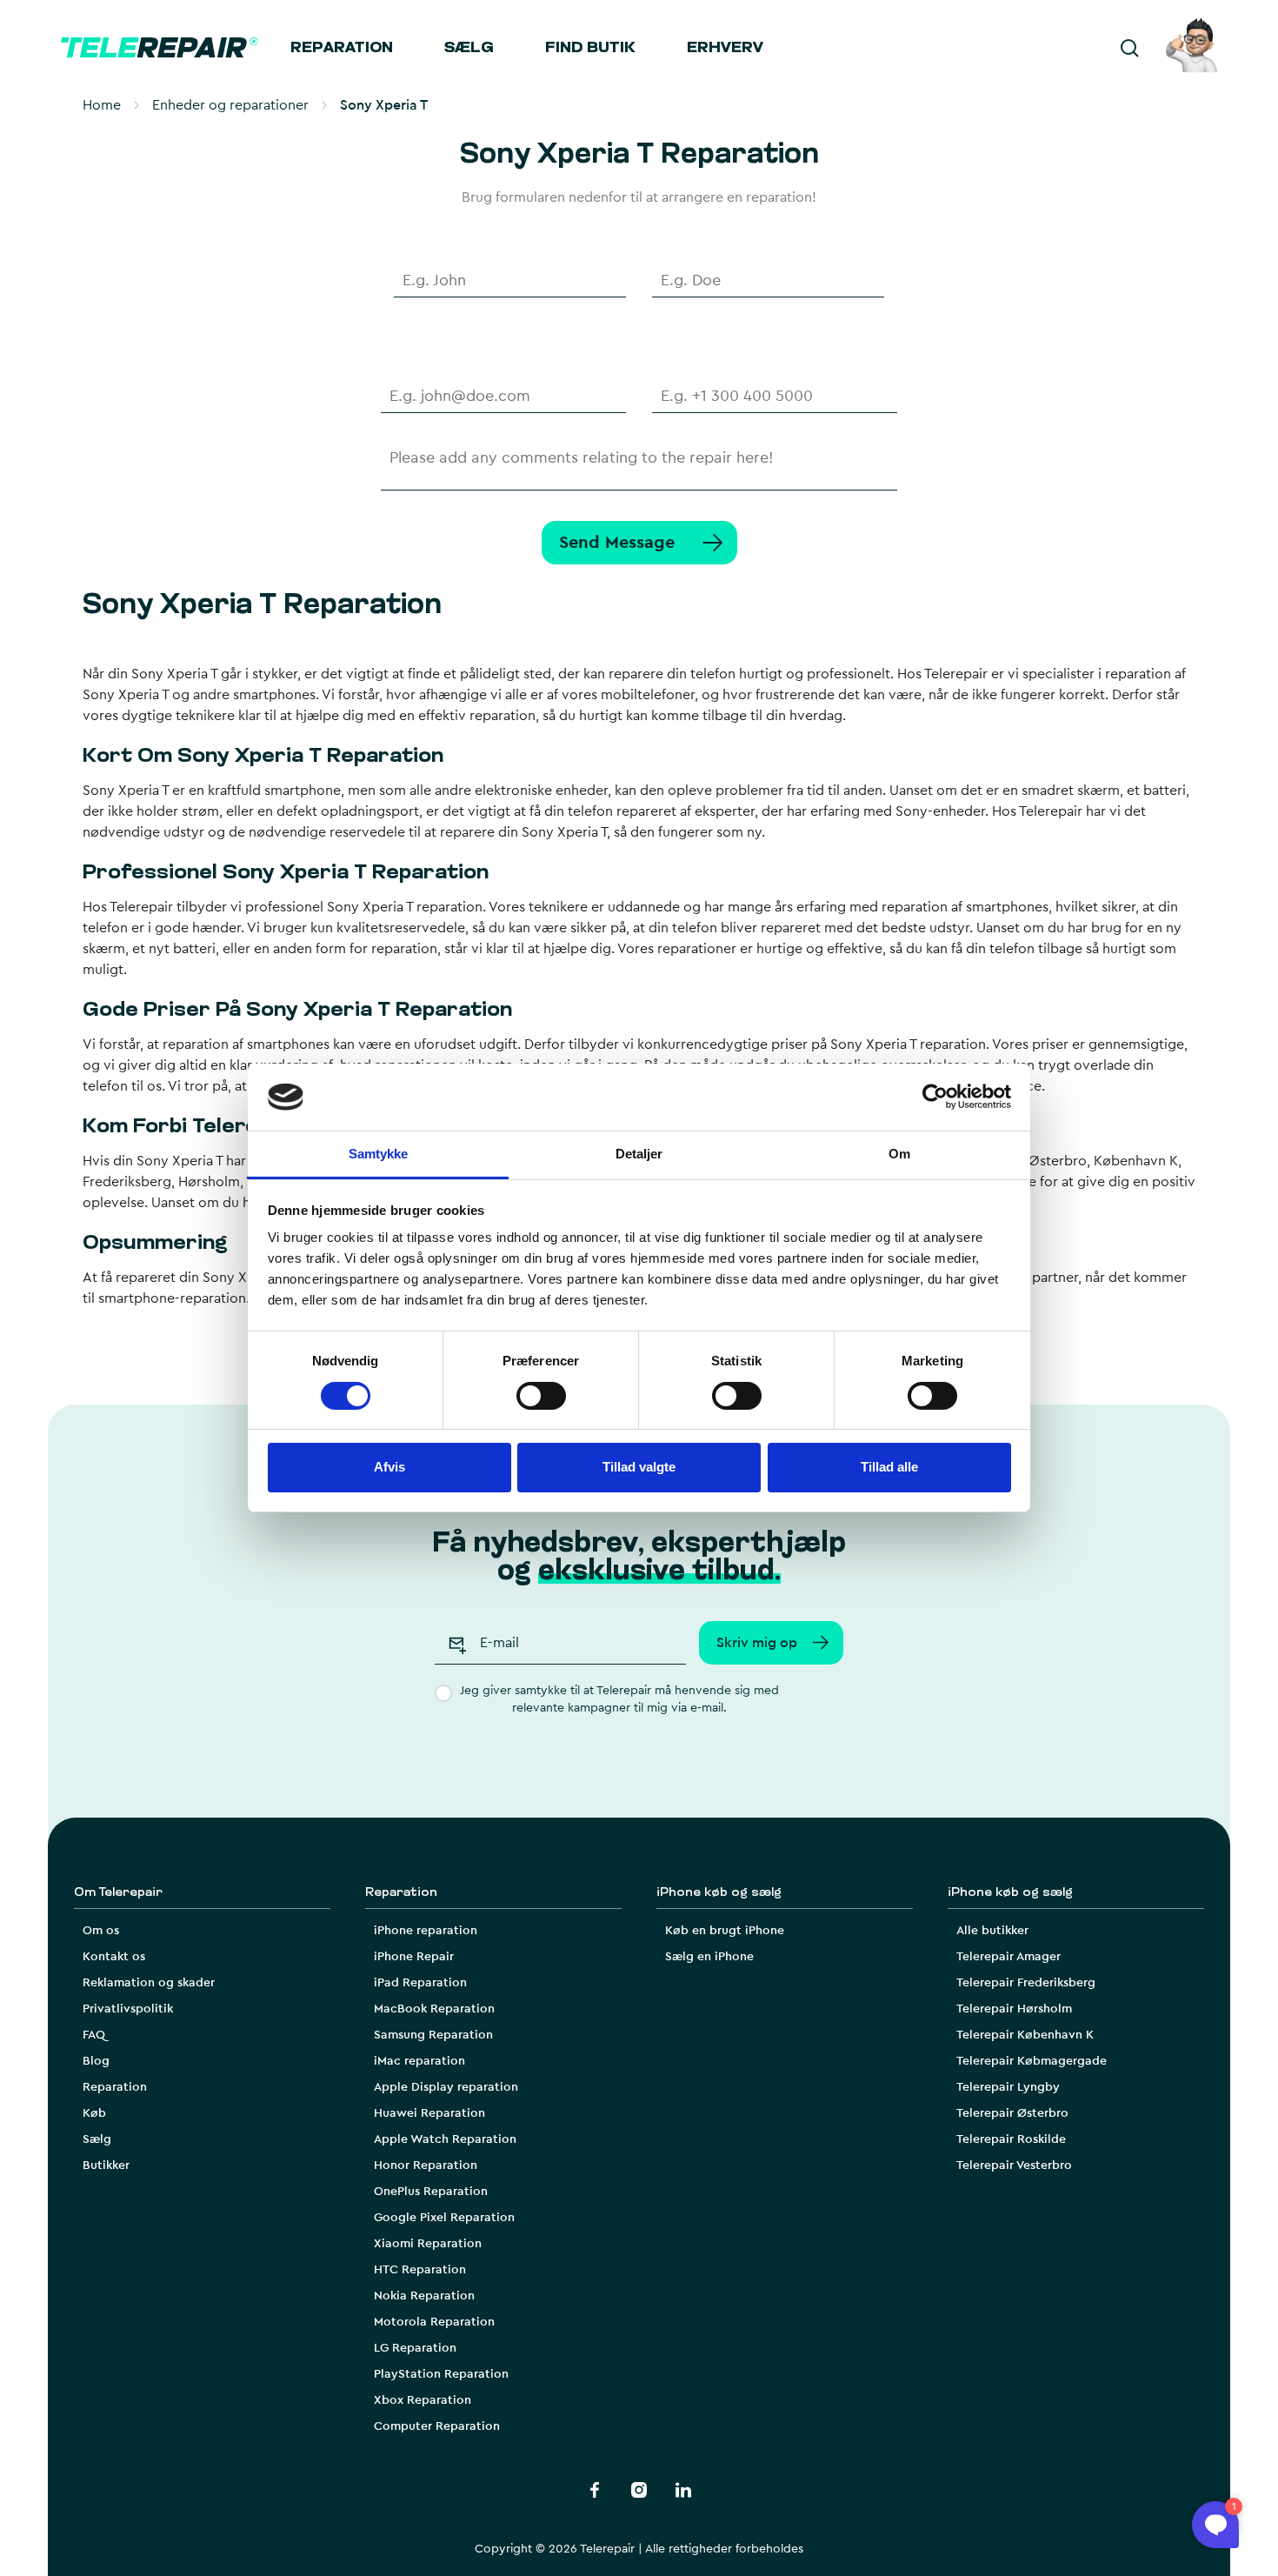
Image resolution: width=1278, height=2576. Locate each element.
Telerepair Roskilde (1011, 2139)
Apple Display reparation (446, 2087)
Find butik (590, 49)
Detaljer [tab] (639, 1154)
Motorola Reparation (434, 2322)
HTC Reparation (420, 2270)
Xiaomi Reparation (428, 2244)
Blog (96, 2061)
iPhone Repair (414, 1957)
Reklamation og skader (149, 1983)
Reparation (342, 49)
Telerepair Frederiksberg (1026, 1983)
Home (102, 105)
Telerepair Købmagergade (1032, 2061)
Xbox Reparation (423, 2400)
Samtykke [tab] (379, 1154)
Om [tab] (899, 1154)
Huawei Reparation (429, 2113)
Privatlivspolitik (128, 2009)
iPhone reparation (426, 1931)
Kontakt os (114, 1957)
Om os (101, 1931)
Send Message (617, 543)
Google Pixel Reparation (444, 2218)
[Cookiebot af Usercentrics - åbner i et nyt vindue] (935, 1097)
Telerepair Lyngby (1008, 2087)
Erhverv (725, 49)
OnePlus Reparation (431, 2192)
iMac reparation (419, 2061)
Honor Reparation (426, 2166)
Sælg (469, 49)
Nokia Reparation (424, 2296)
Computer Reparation (437, 2426)
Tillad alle (889, 1467)
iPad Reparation (420, 1983)
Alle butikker (992, 1931)
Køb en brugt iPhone (725, 1931)
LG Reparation (415, 2348)
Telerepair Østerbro (1012, 2113)
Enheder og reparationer (230, 105)
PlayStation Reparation (441, 2374)
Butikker (106, 2166)
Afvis (389, 1467)
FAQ (94, 2035)
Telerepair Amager (1008, 1957)
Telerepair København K (1025, 2035)
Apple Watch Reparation (445, 2139)
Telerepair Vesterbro (1014, 2166)
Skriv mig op (757, 1643)
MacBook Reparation (434, 2009)
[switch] (541, 1396)
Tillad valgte (639, 1467)
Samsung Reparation (433, 2035)
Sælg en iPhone (709, 1957)
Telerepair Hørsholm (1014, 2009)
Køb (94, 2113)
